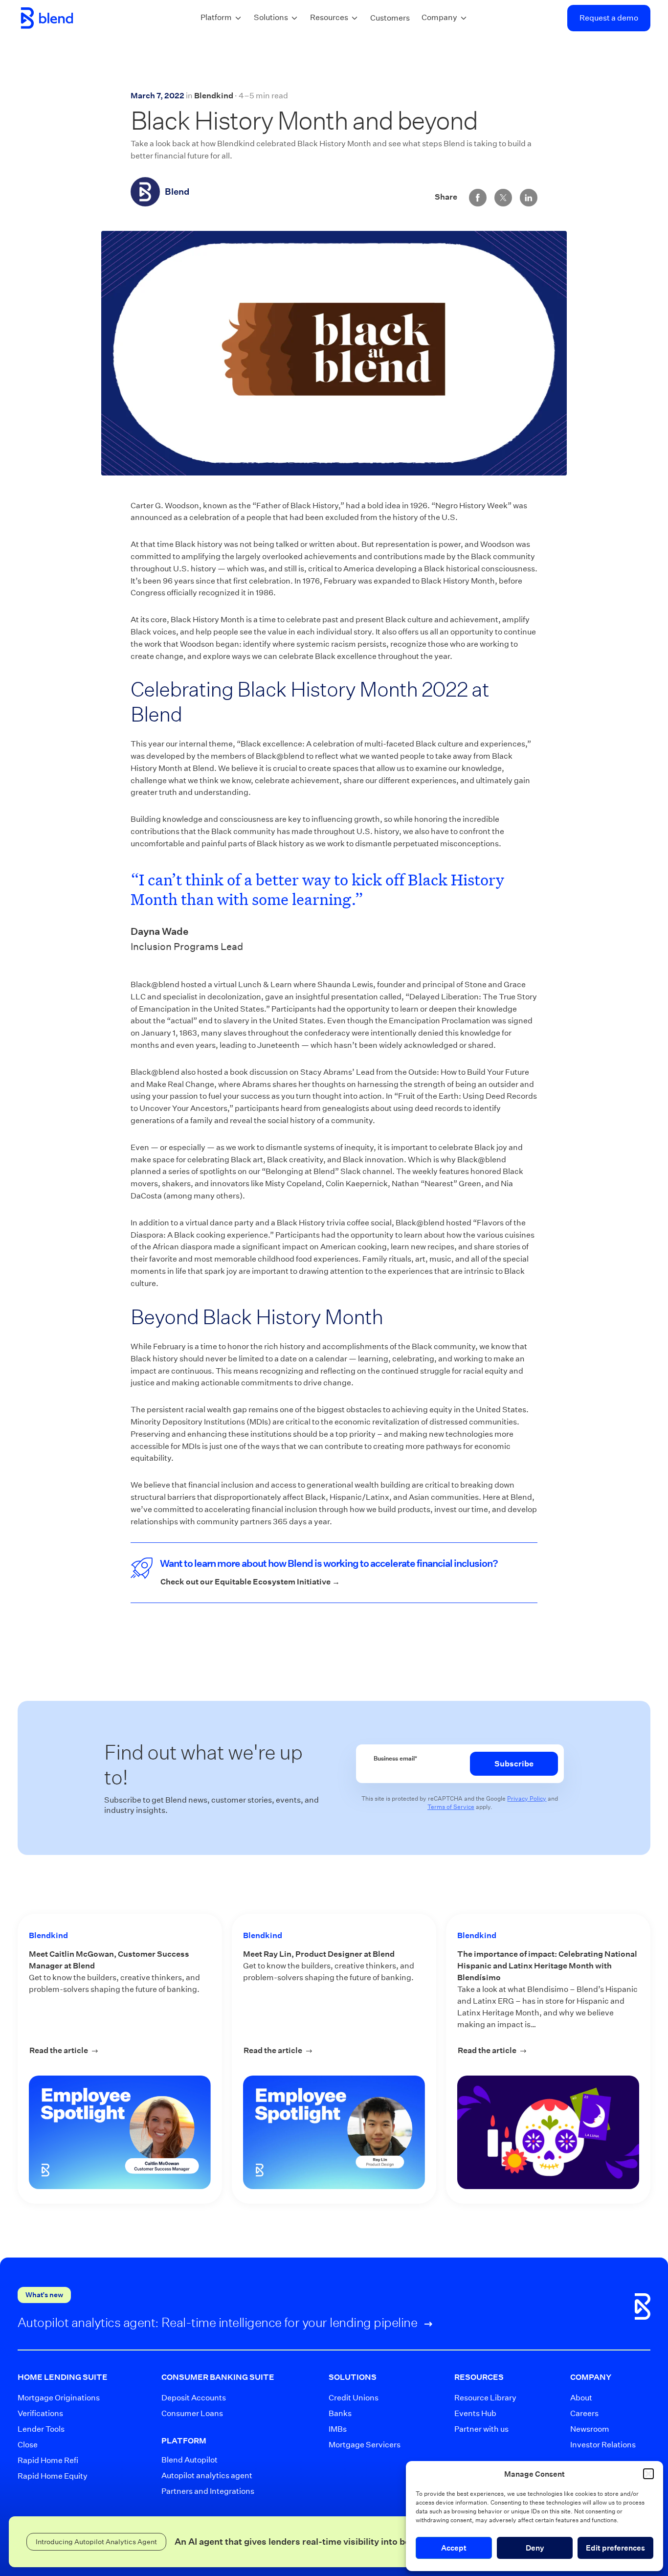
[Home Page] (47, 18)
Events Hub (475, 2413)
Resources (329, 17)
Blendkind (214, 96)
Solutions (271, 17)
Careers (584, 2413)
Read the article (120, 2050)
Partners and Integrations (207, 2491)
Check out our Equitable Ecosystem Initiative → (250, 1582)
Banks (340, 2413)
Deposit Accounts (194, 2398)
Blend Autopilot (189, 2460)
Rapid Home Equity (53, 2476)
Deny (535, 2548)
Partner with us (479, 2429)
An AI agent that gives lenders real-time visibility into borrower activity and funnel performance (376, 2542)
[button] (648, 2474)
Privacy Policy (527, 1798)
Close (28, 2445)
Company (439, 17)
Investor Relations (596, 2445)
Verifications (40, 2413)
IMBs (338, 2429)
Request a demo (609, 18)
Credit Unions (354, 2398)
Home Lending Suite (63, 2377)
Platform (216, 17)
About (581, 2398)
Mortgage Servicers (357, 2445)
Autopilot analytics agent (207, 2475)
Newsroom (590, 2429)
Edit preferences (615, 2548)
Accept (454, 2548)
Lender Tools (41, 2429)
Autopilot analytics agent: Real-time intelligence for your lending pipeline (219, 2322)
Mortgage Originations (54, 2398)
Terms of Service (451, 1807)
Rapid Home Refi (48, 2460)
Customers (390, 18)
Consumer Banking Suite (218, 2377)
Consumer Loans (192, 2413)
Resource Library (479, 2398)
